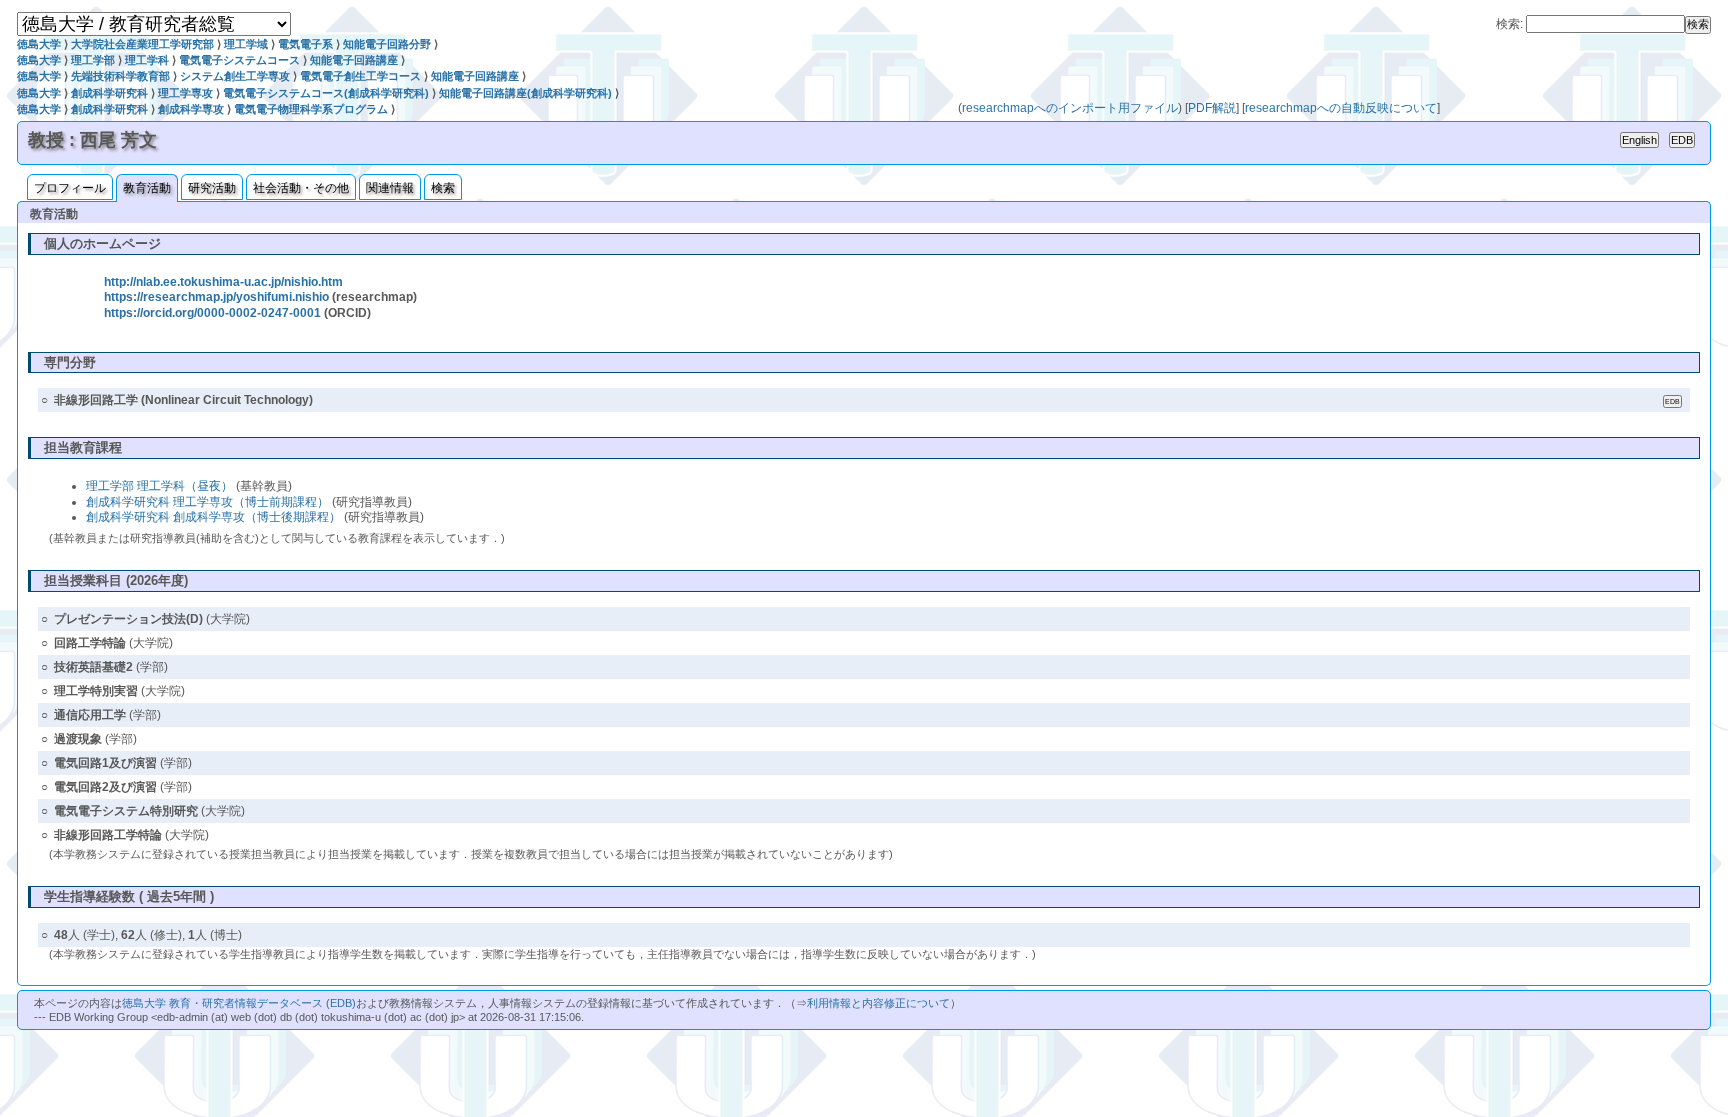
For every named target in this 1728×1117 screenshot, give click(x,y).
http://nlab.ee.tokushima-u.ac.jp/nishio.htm (223, 282)
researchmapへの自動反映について (1341, 108)
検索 (443, 188)
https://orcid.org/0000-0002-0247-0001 (212, 313)
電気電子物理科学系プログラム (311, 109)
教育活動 (147, 188)
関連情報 (390, 188)
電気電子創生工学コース (360, 76)
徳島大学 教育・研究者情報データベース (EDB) (239, 1003)
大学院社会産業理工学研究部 (142, 44)
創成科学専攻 (191, 109)
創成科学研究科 (109, 93)
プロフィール (70, 188)
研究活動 (212, 188)
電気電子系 (305, 44)
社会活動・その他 (301, 188)
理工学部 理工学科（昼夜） (159, 486)
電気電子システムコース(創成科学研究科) (326, 93)
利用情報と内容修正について (878, 1003)
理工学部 (93, 60)
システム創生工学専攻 (235, 76)
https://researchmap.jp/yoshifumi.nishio (216, 297)
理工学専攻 (185, 93)
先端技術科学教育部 (120, 76)
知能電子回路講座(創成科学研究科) (525, 93)
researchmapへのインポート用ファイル (1070, 108)
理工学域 (246, 44)
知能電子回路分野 (387, 44)
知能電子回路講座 (354, 60)
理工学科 (147, 60)
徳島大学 (39, 44)
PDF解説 (1212, 108)
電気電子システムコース (239, 60)
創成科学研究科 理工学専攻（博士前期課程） (207, 502)
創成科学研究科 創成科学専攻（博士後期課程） (213, 517)
